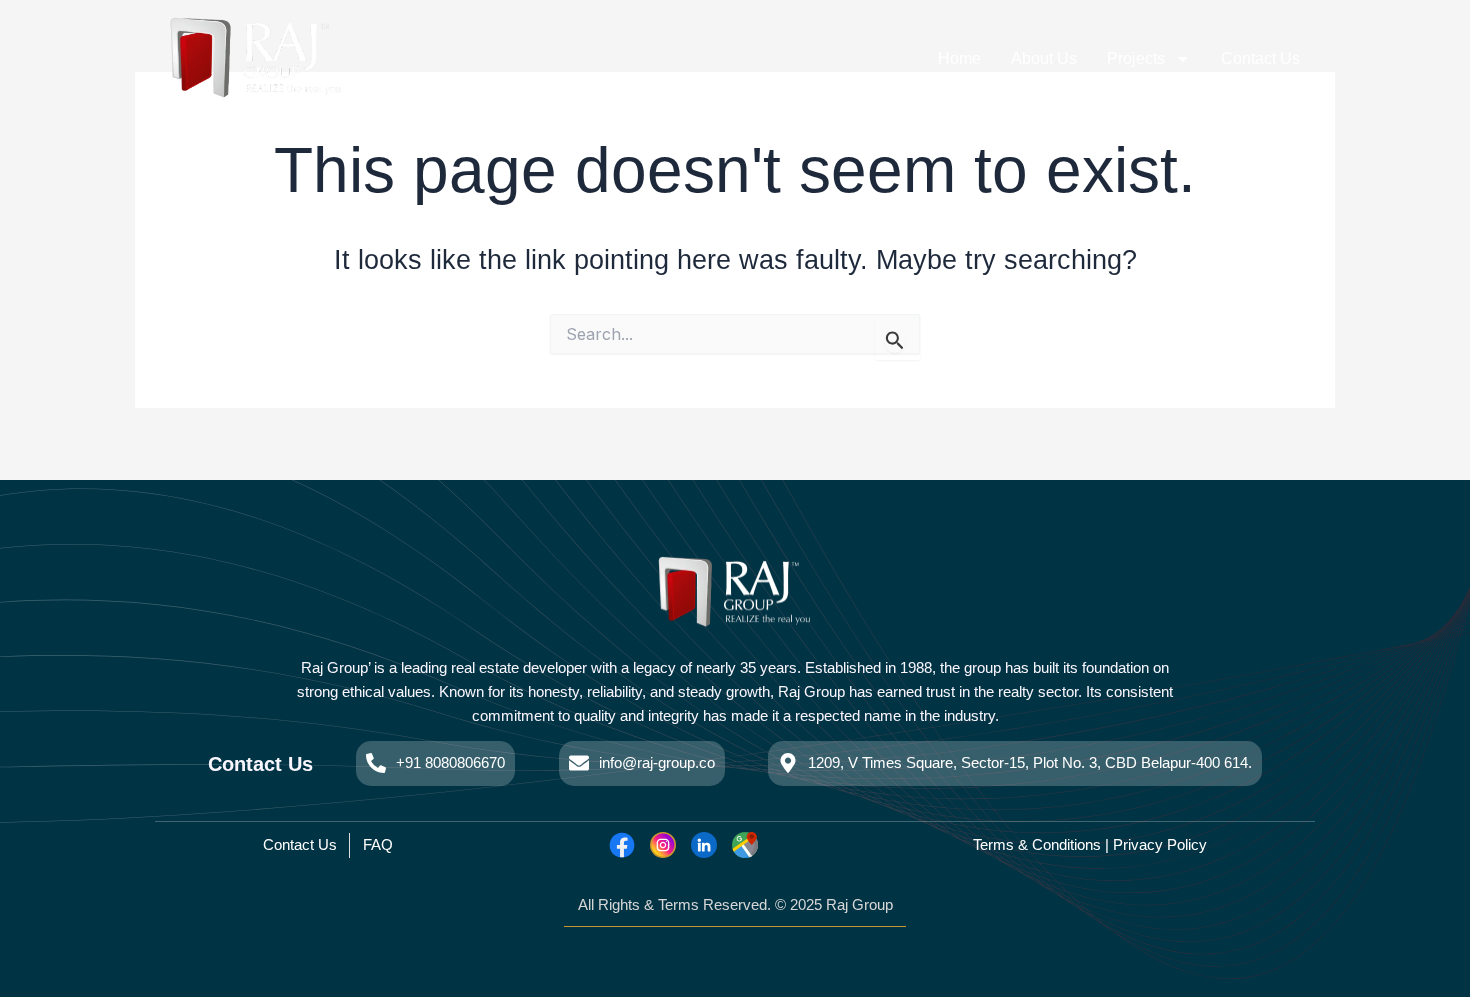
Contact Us (1260, 58)
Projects (1136, 58)
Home (959, 58)
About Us (1044, 58)
